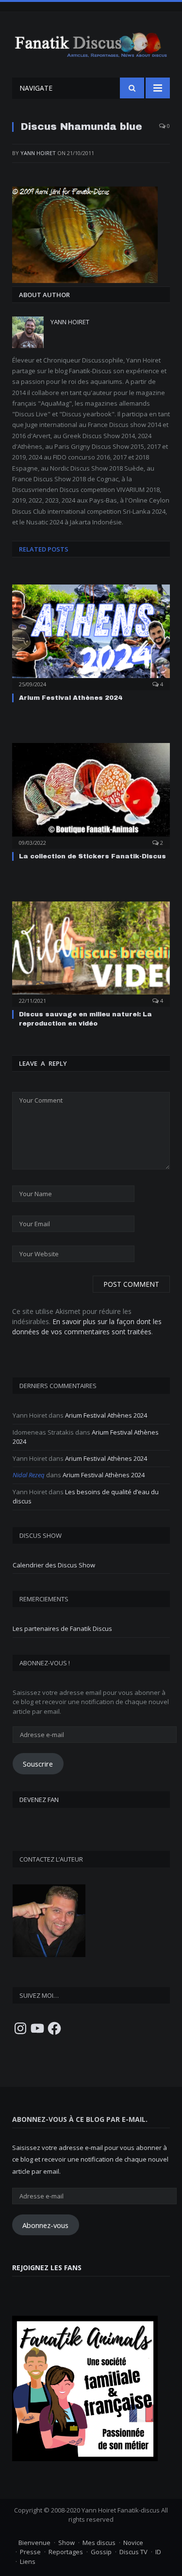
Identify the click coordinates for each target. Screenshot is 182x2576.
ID (158, 2552)
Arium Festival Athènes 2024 (71, 698)
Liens (28, 2561)
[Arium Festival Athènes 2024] (91, 636)
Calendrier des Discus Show (54, 1565)
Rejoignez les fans (47, 2268)
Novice (133, 2543)
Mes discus (99, 2543)
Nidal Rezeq (29, 1475)
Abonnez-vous (45, 2225)
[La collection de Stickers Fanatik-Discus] (91, 795)
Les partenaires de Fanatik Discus (62, 1628)
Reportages (66, 2552)
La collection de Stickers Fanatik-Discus (92, 856)
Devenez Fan (39, 1800)
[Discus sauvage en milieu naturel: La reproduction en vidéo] (91, 953)
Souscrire (38, 1764)
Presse (30, 2552)
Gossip (101, 2552)
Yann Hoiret (38, 153)
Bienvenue (34, 2543)
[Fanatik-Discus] (91, 43)
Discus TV (133, 2552)
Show (66, 2543)
